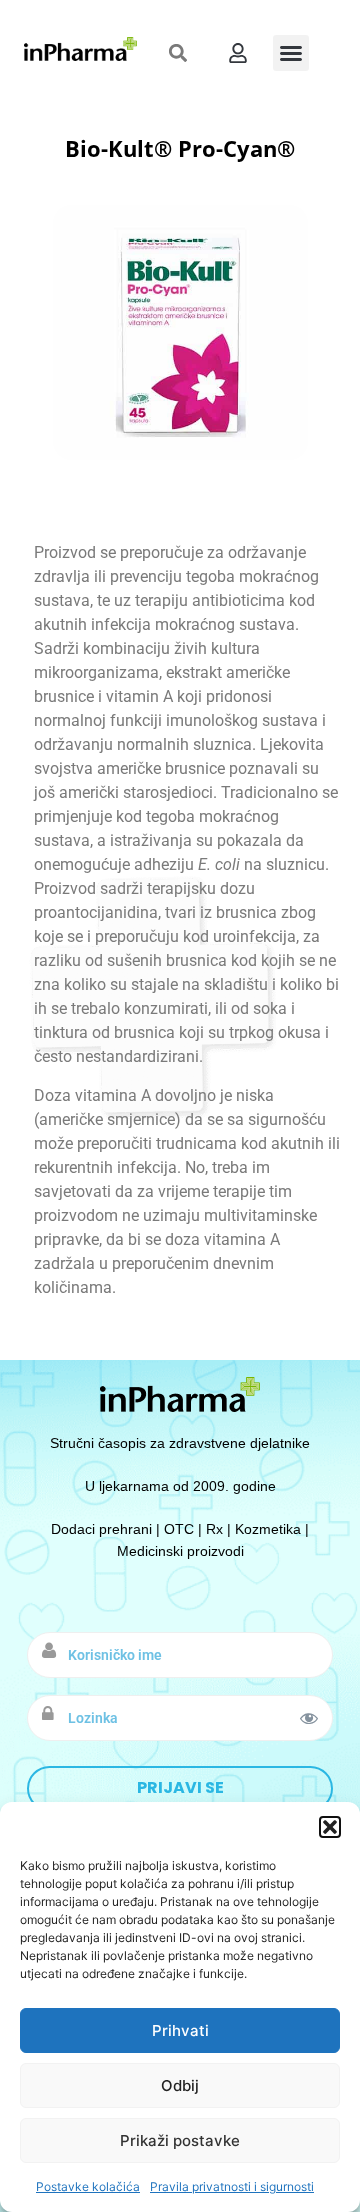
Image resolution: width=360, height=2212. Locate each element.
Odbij (180, 2085)
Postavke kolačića (88, 2186)
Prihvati (180, 2030)
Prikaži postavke (180, 2140)
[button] (330, 1827)
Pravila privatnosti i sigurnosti (232, 2186)
